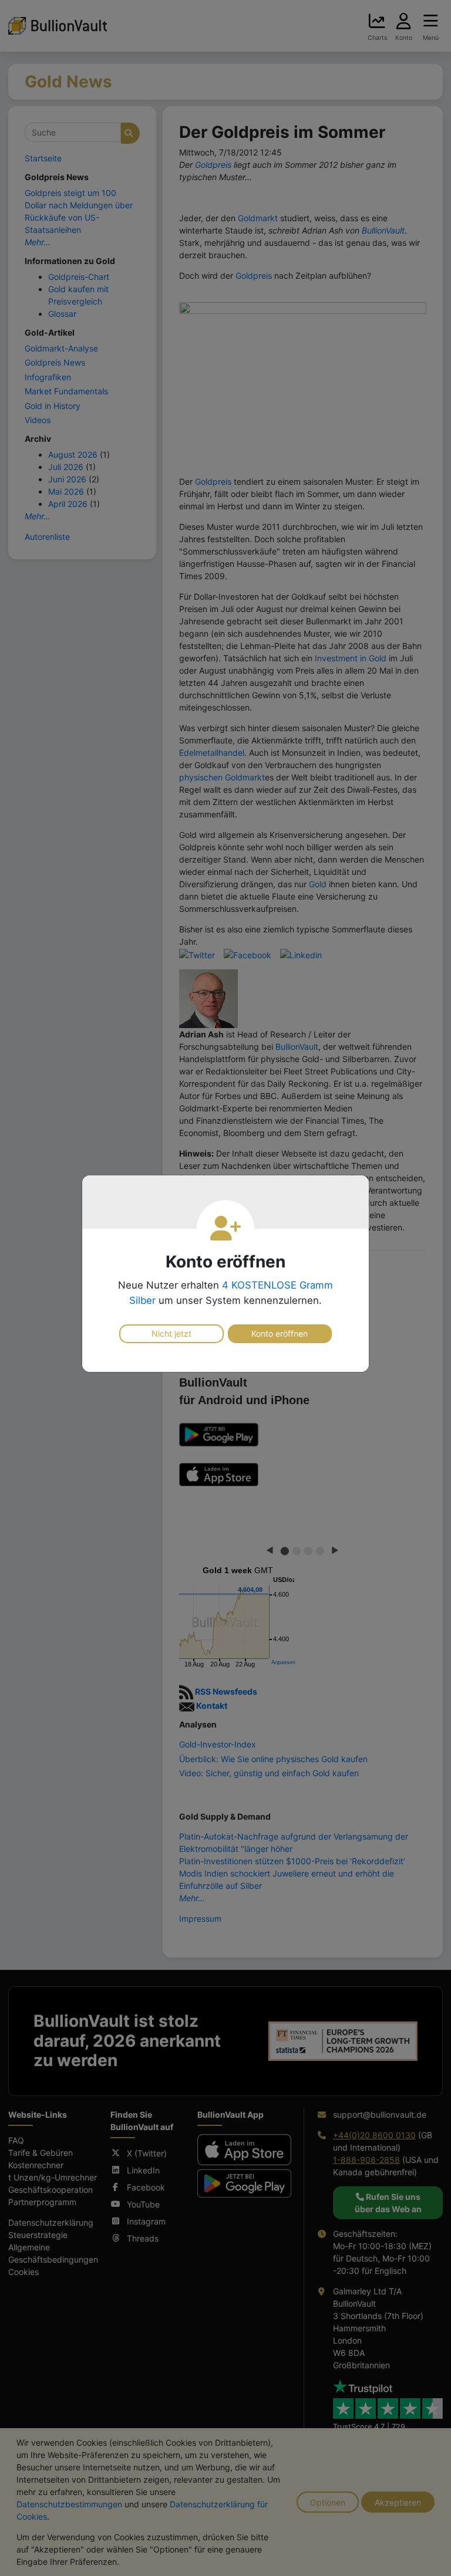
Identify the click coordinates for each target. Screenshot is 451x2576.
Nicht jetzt (171, 1333)
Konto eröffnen (280, 1333)
